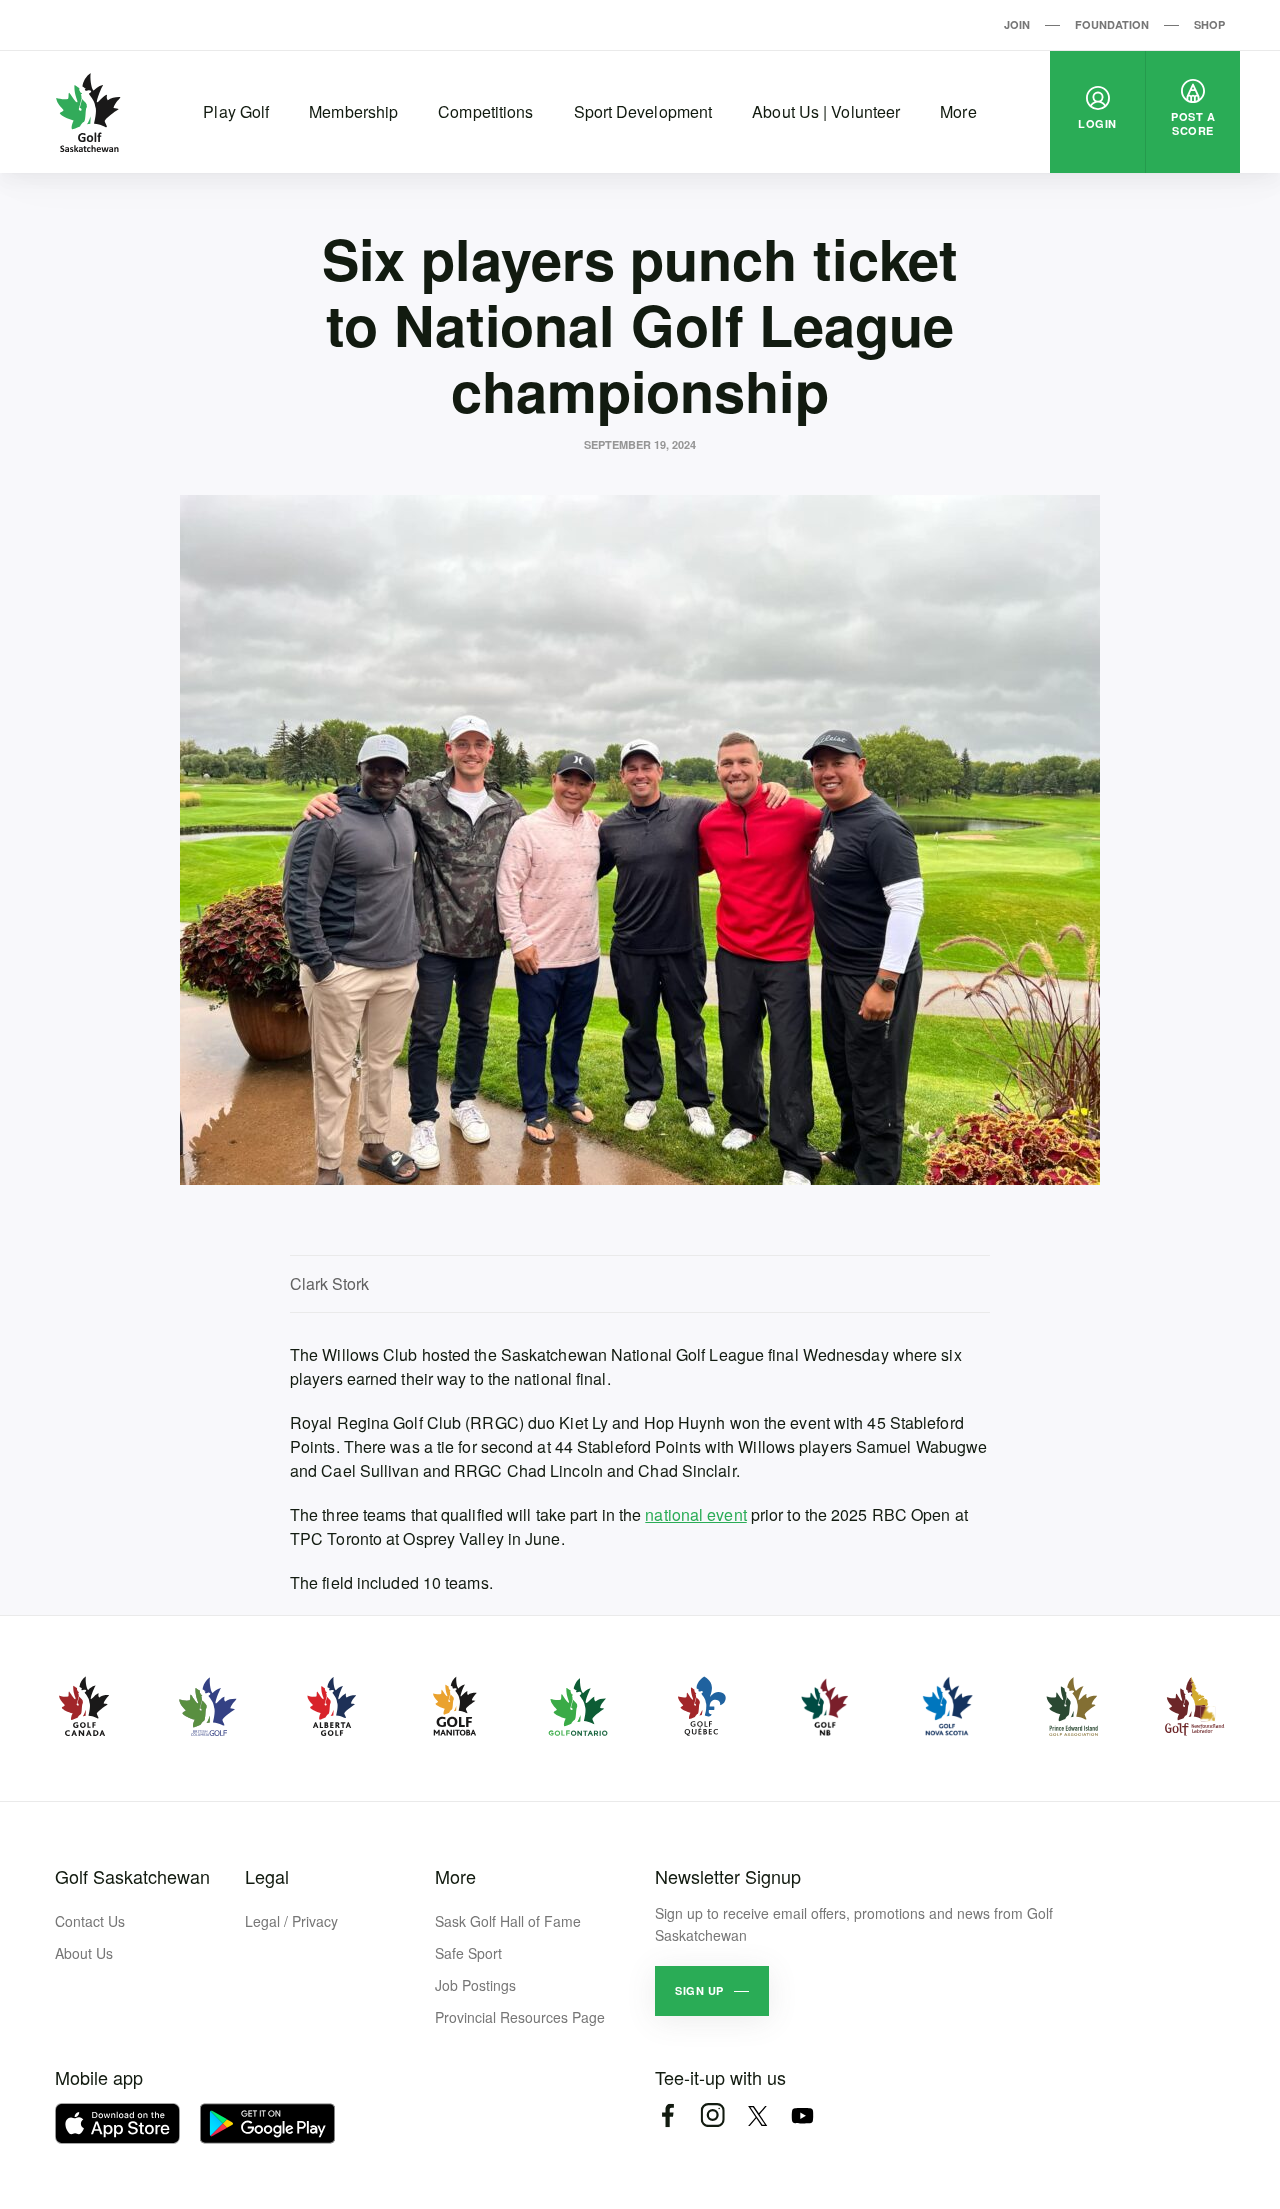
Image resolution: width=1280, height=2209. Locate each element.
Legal (267, 1876)
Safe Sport (468, 1953)
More (958, 111)
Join (1017, 24)
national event (695, 1514)
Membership (353, 111)
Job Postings (475, 1985)
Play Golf (236, 111)
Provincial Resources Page (520, 2017)
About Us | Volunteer (826, 111)
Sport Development (643, 111)
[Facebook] (667, 2115)
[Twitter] (757, 2115)
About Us (84, 1953)
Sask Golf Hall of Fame (508, 1921)
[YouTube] (802, 2115)
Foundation (1112, 24)
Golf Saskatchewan (132, 1876)
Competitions (485, 111)
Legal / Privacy (291, 1921)
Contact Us (90, 1921)
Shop (1209, 24)
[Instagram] (712, 2115)
